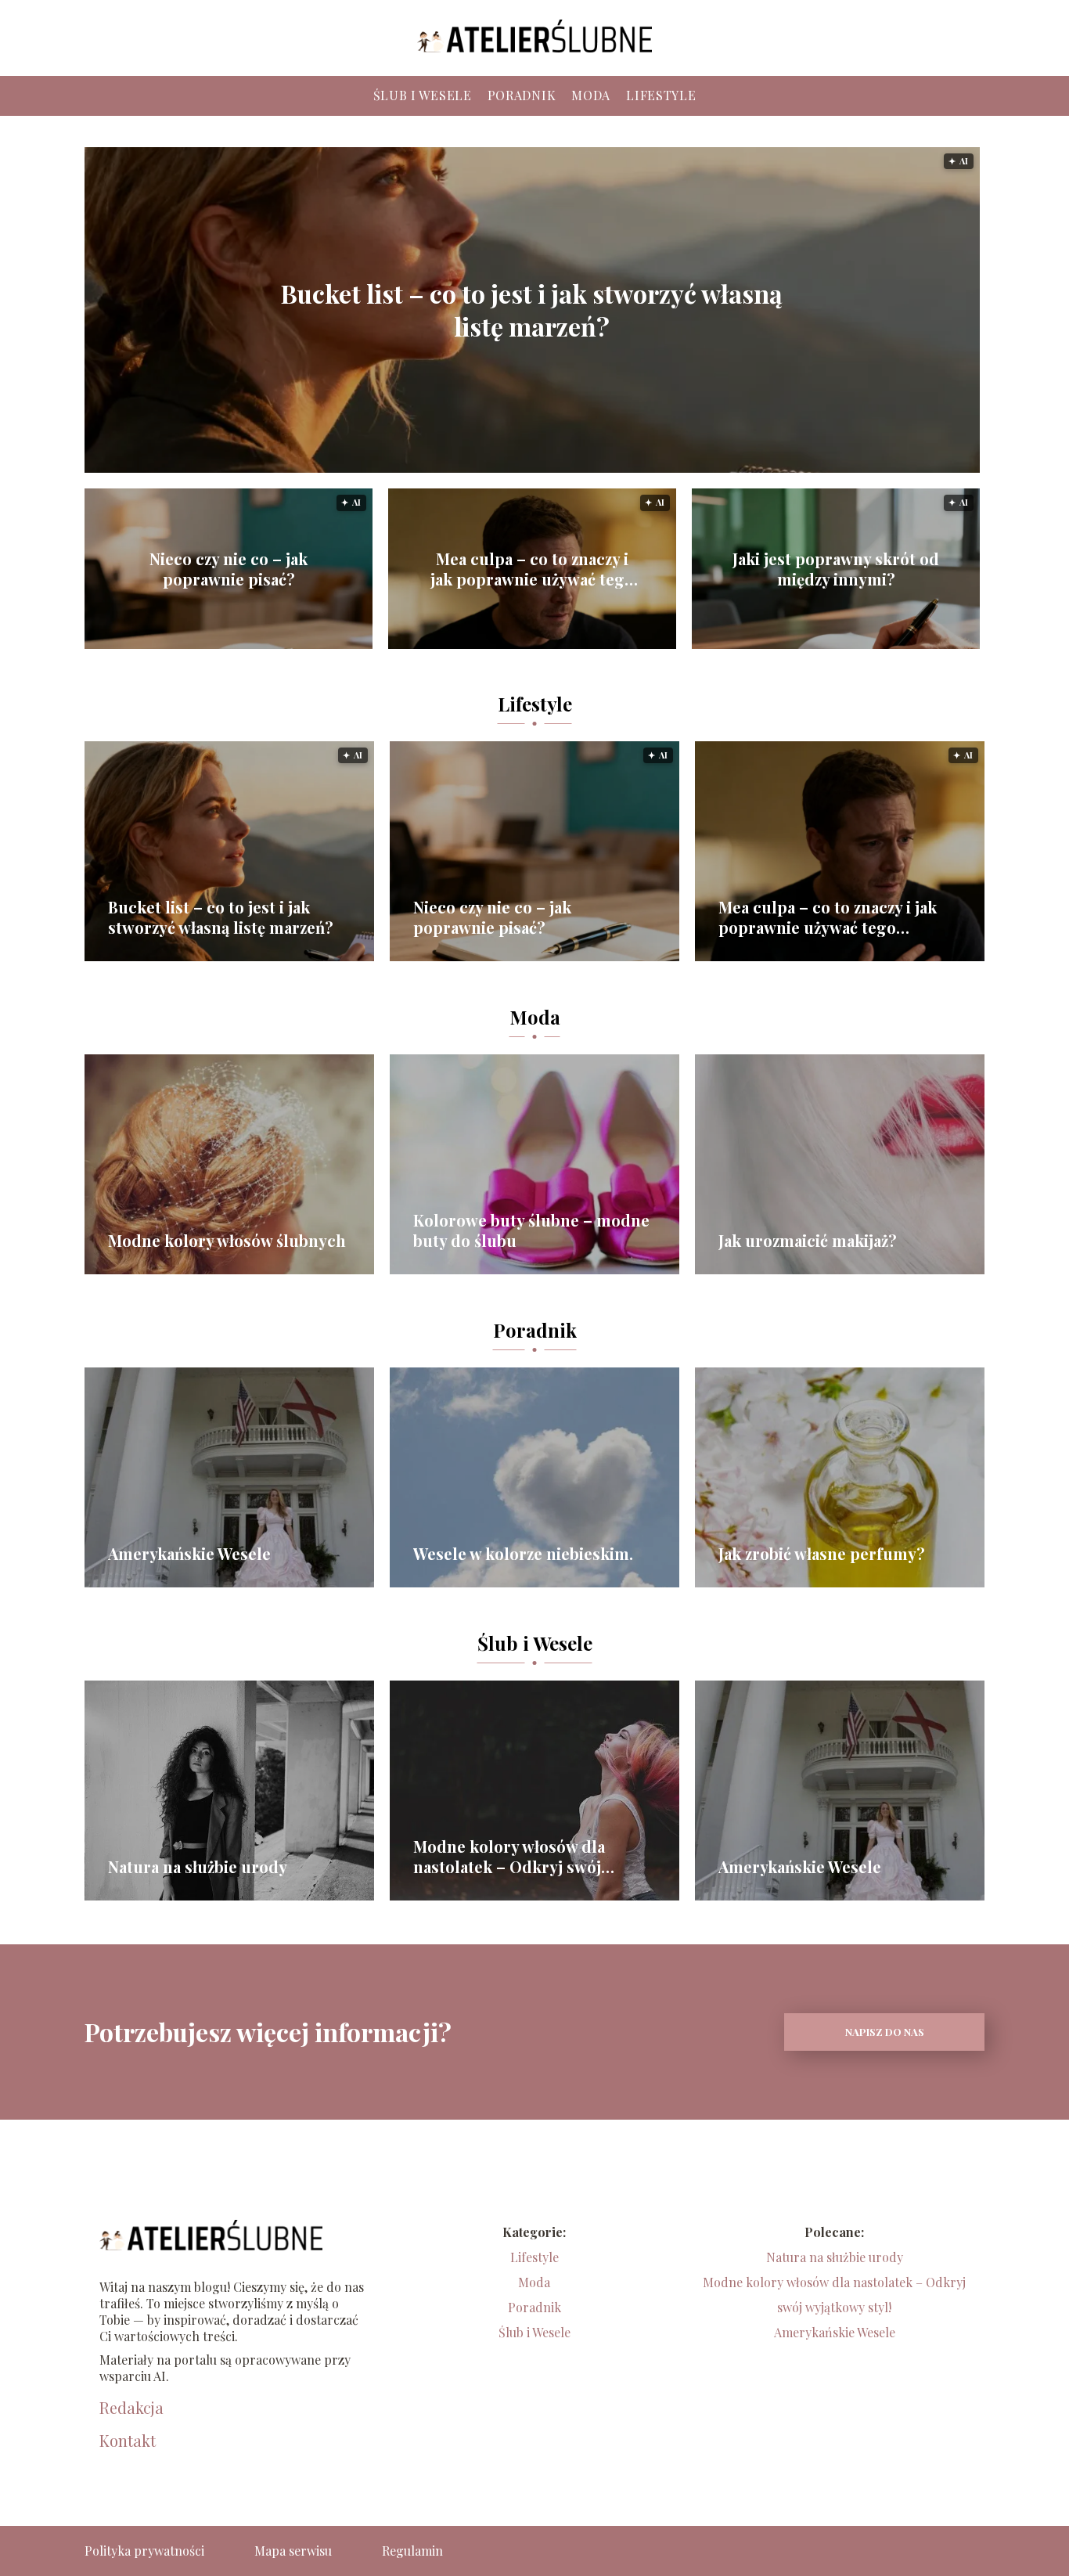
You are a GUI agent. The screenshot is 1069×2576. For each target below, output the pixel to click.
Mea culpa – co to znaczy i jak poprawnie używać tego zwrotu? (532, 569)
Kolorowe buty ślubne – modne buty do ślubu (531, 1230)
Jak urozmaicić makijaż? (808, 1241)
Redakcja (131, 2408)
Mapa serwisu (293, 2551)
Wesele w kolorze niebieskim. (523, 1554)
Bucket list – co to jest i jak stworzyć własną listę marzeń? (532, 310)
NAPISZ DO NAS (885, 2032)
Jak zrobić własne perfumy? (822, 1554)
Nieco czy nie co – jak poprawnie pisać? (229, 569)
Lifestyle (661, 95)
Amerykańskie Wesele (189, 1554)
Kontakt (128, 2441)
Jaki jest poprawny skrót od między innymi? (836, 569)
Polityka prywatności (144, 2551)
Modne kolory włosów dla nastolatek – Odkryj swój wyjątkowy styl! (509, 1857)
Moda (591, 95)
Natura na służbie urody (198, 1867)
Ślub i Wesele (423, 95)
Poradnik (522, 95)
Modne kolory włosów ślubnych (227, 1241)
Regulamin (412, 2551)
